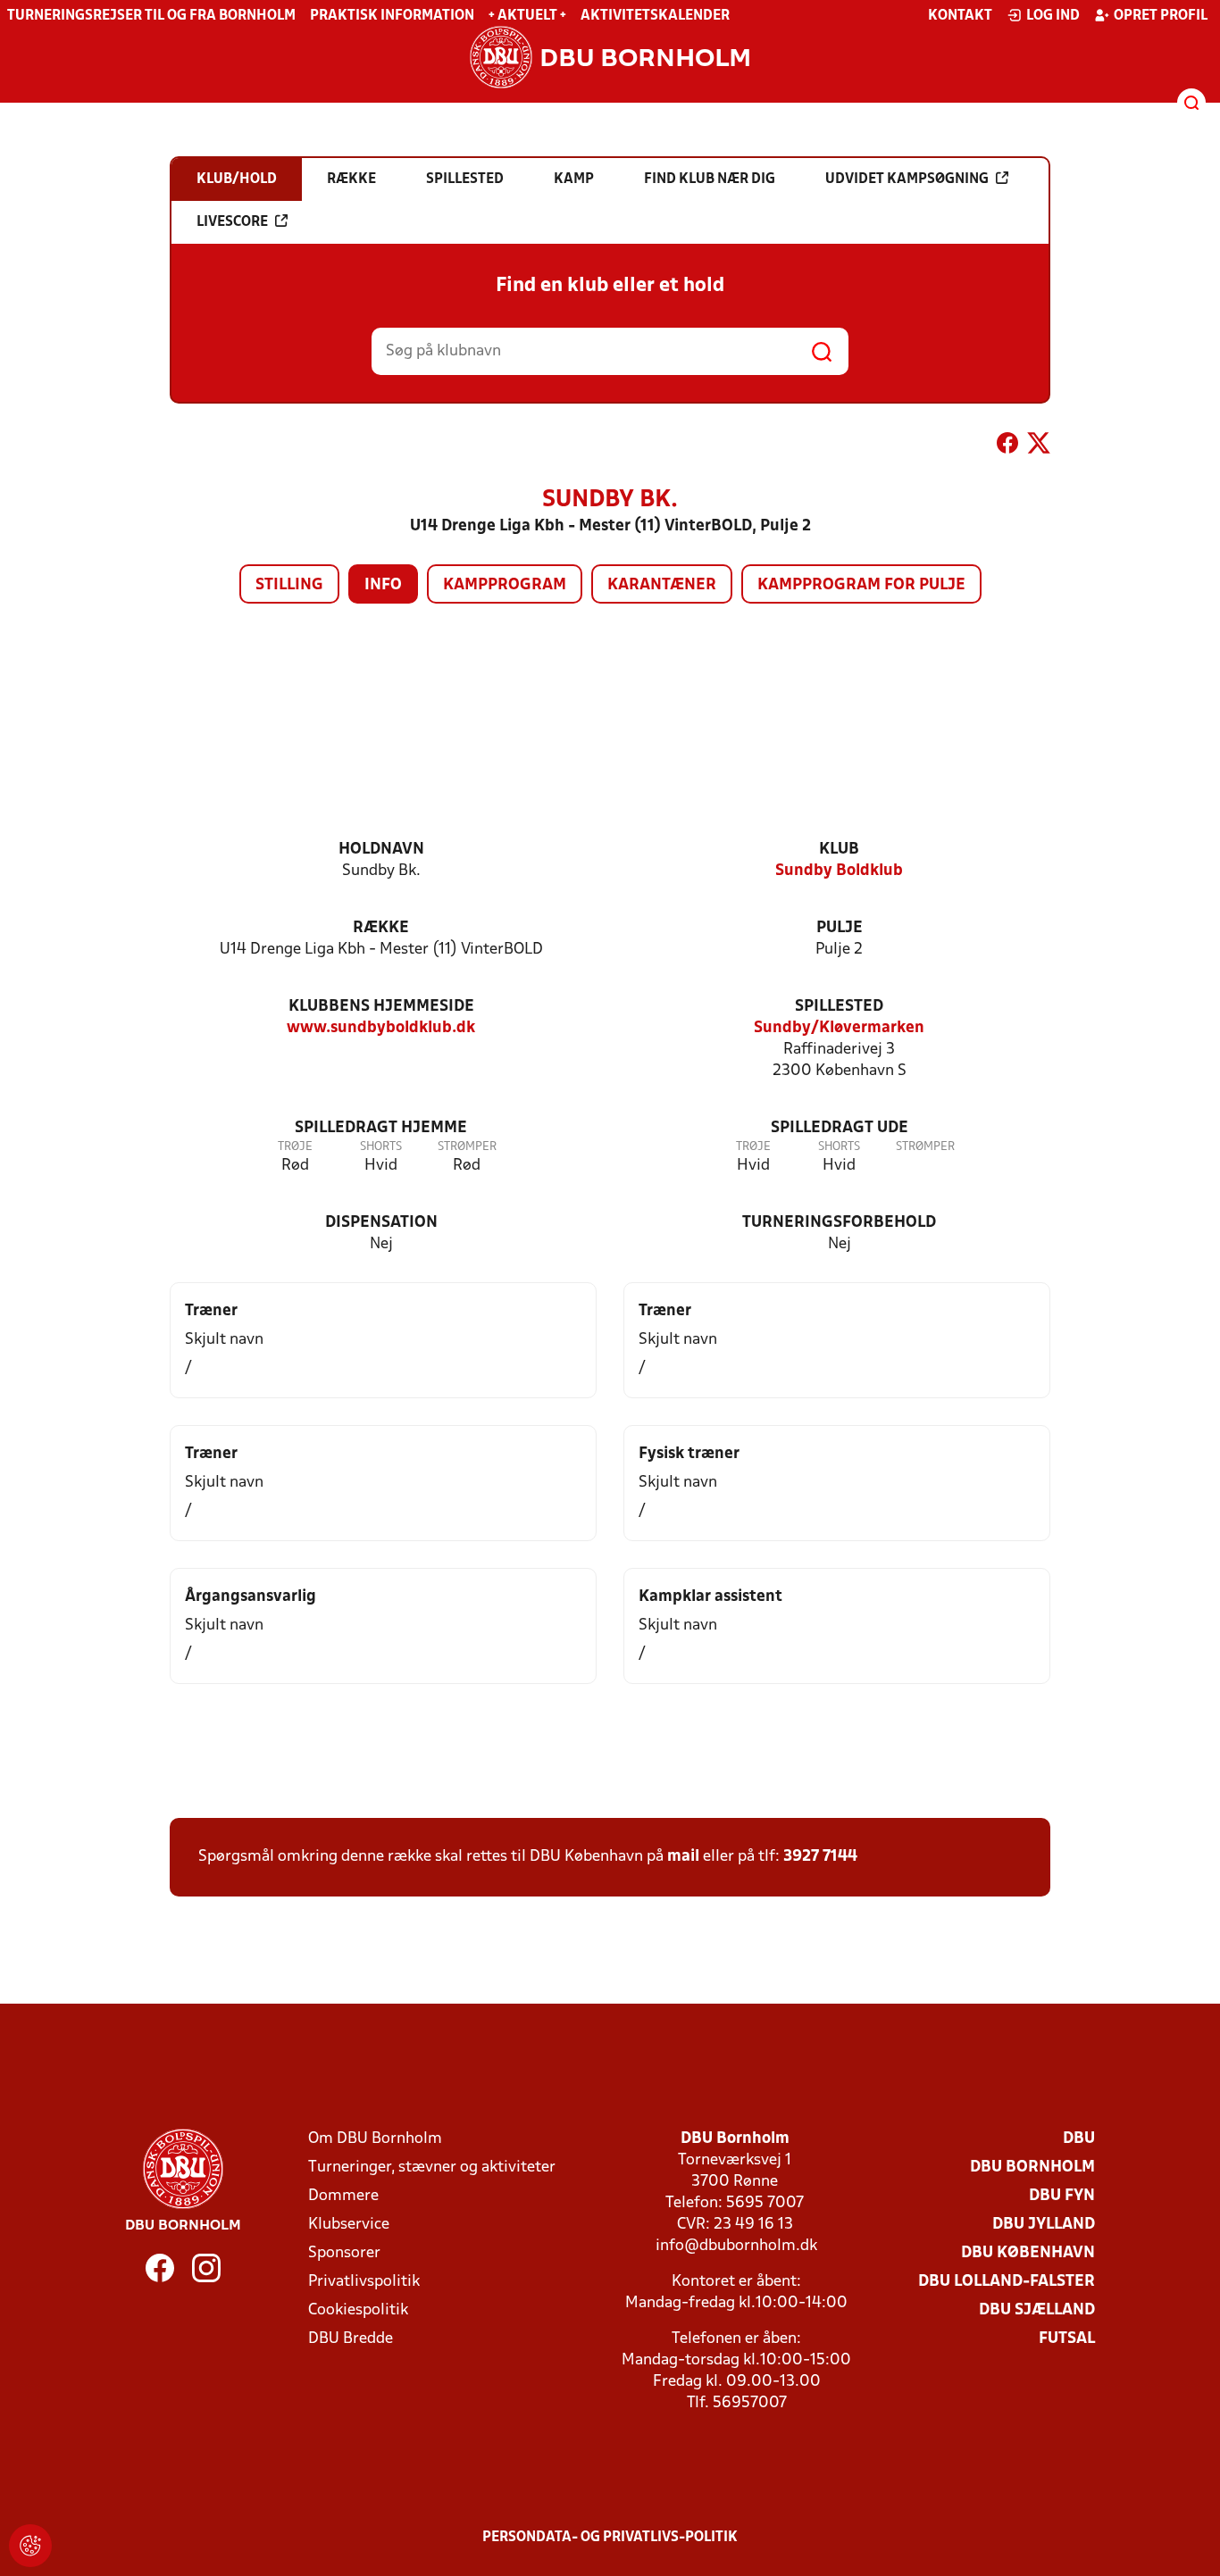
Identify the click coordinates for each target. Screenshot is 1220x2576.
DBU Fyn (1062, 2196)
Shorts (381, 1147)
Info (383, 585)
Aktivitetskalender (655, 16)
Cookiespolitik (358, 2310)
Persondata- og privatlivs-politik (610, 2538)
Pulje (840, 928)
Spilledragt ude (840, 1128)
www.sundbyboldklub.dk (381, 1028)
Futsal (1067, 2339)
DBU (1079, 2139)
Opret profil (1161, 16)
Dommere (343, 2196)
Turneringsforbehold (839, 1223)
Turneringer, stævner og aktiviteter (432, 2168)
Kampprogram (505, 585)
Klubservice (349, 2225)
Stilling (289, 585)
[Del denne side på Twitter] (1039, 446)
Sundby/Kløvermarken (839, 1028)
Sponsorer (344, 2253)
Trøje (295, 1147)
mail (683, 1857)
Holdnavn (381, 850)
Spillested (839, 1007)
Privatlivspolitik (364, 2282)
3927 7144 (820, 1857)
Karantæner (662, 585)
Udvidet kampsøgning (907, 179)
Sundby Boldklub (839, 871)
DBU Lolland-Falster (1007, 2282)
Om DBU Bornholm (375, 2139)
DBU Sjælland (1037, 2310)
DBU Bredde (351, 2339)
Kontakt (960, 16)
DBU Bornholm (1032, 2168)
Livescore (232, 222)
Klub (839, 850)
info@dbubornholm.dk (736, 2246)
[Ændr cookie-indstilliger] (30, 2546)
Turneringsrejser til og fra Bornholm (151, 16)
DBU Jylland (1044, 2225)
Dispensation (381, 1223)
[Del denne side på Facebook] (1007, 446)
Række (381, 928)
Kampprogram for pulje (861, 585)
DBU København (1028, 2253)
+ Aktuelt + (527, 16)
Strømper (467, 1147)
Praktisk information (392, 16)
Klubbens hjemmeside (381, 1007)
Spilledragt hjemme (381, 1128)
